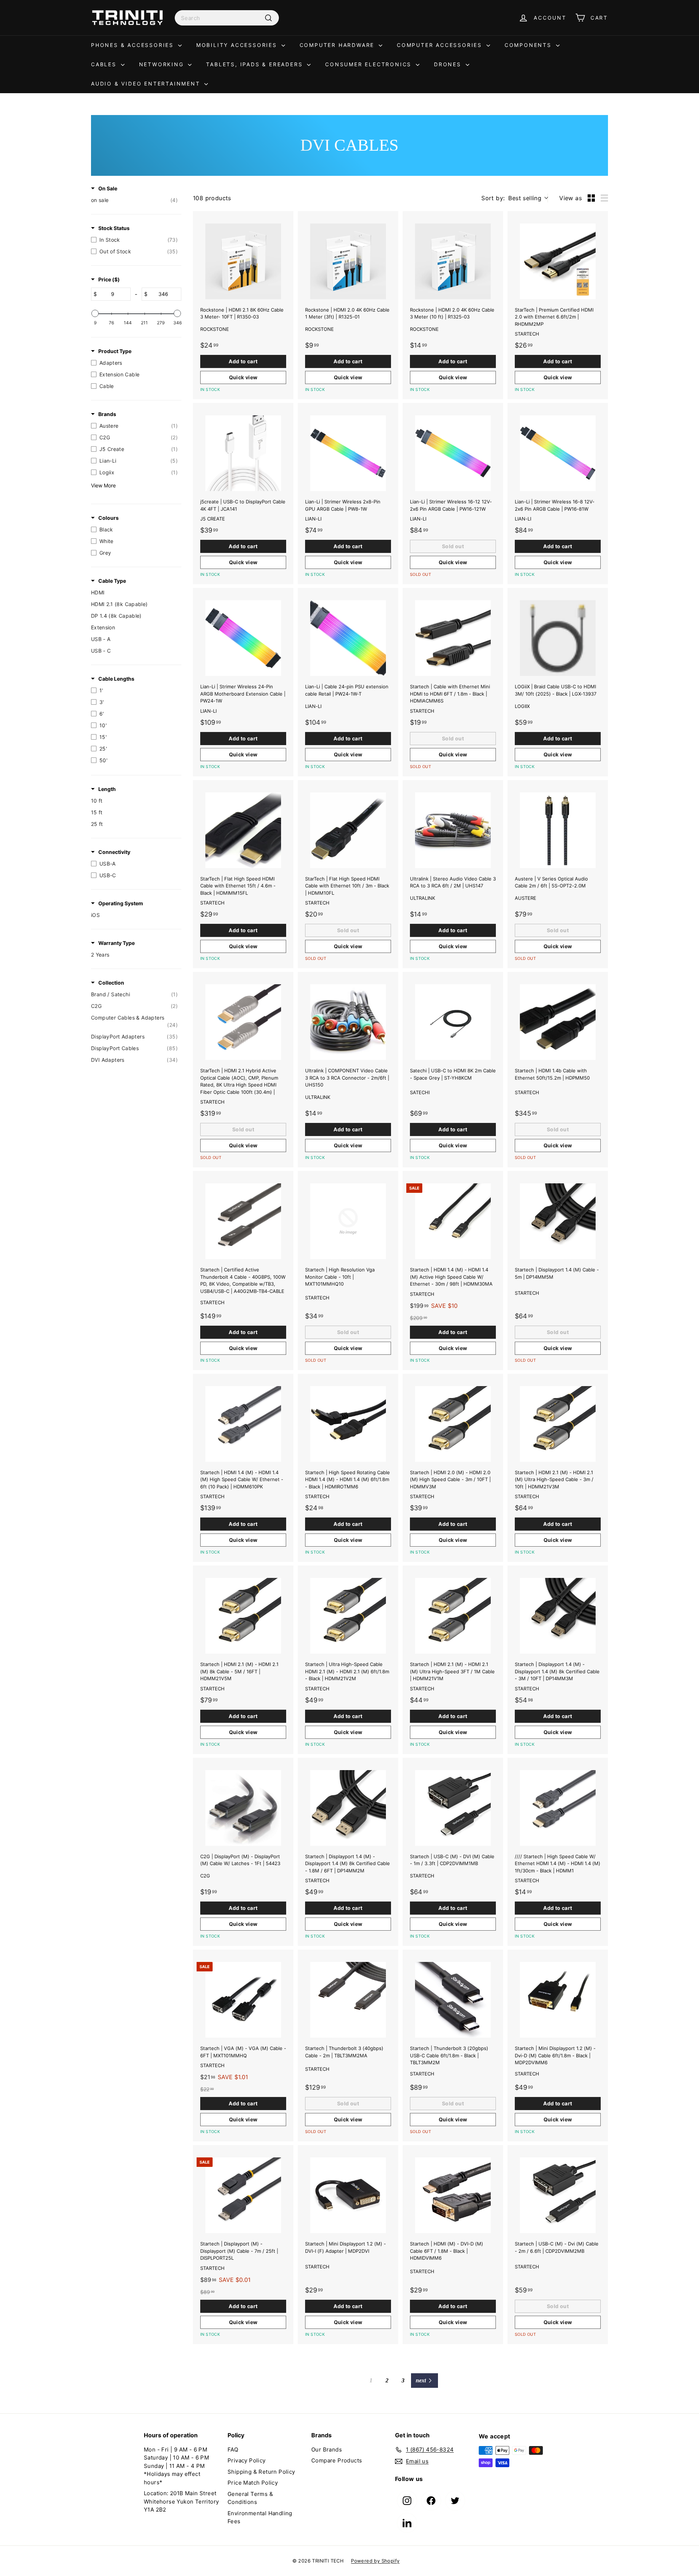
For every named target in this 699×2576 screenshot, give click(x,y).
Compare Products (337, 2460)
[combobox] (227, 18)
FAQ (233, 2450)
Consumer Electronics (370, 64)
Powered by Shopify (375, 2561)
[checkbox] (134, 200)
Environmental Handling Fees (260, 2517)
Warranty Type (116, 943)
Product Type (115, 351)
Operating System (121, 903)
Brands (107, 414)
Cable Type (112, 581)
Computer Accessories (441, 45)
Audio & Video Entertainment (147, 84)
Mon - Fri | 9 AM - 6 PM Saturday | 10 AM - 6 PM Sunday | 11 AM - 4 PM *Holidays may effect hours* (176, 2466)
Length (107, 789)
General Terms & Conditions (250, 2498)
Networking (163, 64)
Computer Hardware (338, 45)
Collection (111, 983)
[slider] (95, 313)
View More (103, 485)
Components (529, 45)
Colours (108, 518)
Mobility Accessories (238, 45)
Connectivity (114, 852)
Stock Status (114, 228)
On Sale (108, 188)
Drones (449, 64)
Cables (105, 64)
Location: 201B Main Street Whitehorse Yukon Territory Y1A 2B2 (181, 2501)
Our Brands (327, 2450)
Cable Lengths (116, 679)
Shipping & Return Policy (261, 2472)
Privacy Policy (247, 2460)
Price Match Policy (253, 2483)
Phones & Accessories (134, 45)
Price (109, 279)
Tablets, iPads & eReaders (256, 64)
